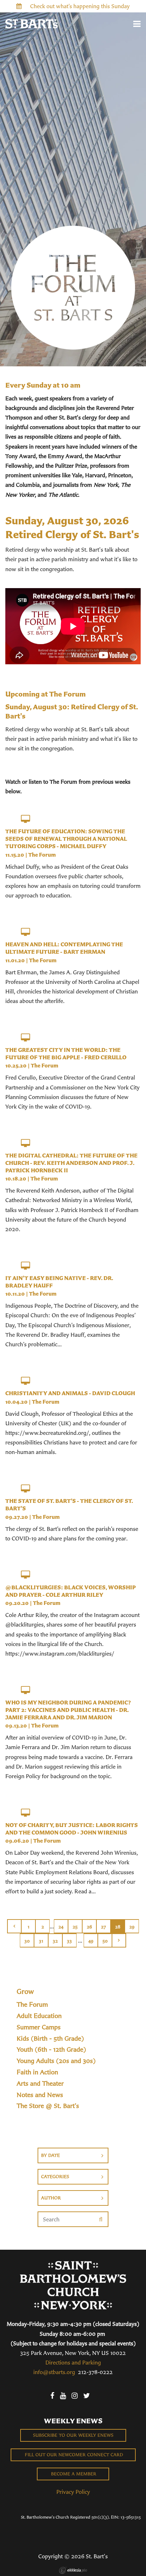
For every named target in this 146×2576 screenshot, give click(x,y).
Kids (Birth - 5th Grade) (50, 2039)
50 (105, 1941)
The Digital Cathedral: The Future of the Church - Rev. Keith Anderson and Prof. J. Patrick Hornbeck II (71, 1163)
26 (89, 1927)
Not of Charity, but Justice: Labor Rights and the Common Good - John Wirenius (72, 1829)
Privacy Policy (73, 2492)
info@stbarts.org (54, 2372)
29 (132, 1927)
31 (41, 1941)
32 (55, 1941)
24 (61, 1927)
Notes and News (40, 2095)
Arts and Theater (40, 2084)
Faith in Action (37, 2072)
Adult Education (39, 2016)
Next (119, 1940)
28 (118, 1927)
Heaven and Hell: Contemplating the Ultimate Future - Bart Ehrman (64, 948)
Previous (14, 1926)
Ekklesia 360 (73, 2570)
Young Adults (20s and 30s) (56, 2061)
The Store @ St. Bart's (48, 2106)
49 (91, 1941)
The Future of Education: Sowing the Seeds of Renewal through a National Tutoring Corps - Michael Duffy (66, 839)
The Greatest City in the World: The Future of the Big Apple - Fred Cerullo (66, 1053)
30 (27, 1941)
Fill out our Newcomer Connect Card (73, 2455)
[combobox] (73, 2155)
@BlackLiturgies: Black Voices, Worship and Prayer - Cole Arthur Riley (71, 1591)
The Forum (42, 855)
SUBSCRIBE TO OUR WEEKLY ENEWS (73, 2435)
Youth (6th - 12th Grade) (51, 2050)
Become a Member (73, 2474)
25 (75, 1927)
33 (69, 1941)
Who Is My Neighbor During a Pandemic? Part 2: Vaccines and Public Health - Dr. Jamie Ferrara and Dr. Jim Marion (68, 1710)
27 (103, 1927)
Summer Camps (39, 2027)
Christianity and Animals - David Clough (70, 1393)
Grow (25, 1991)
